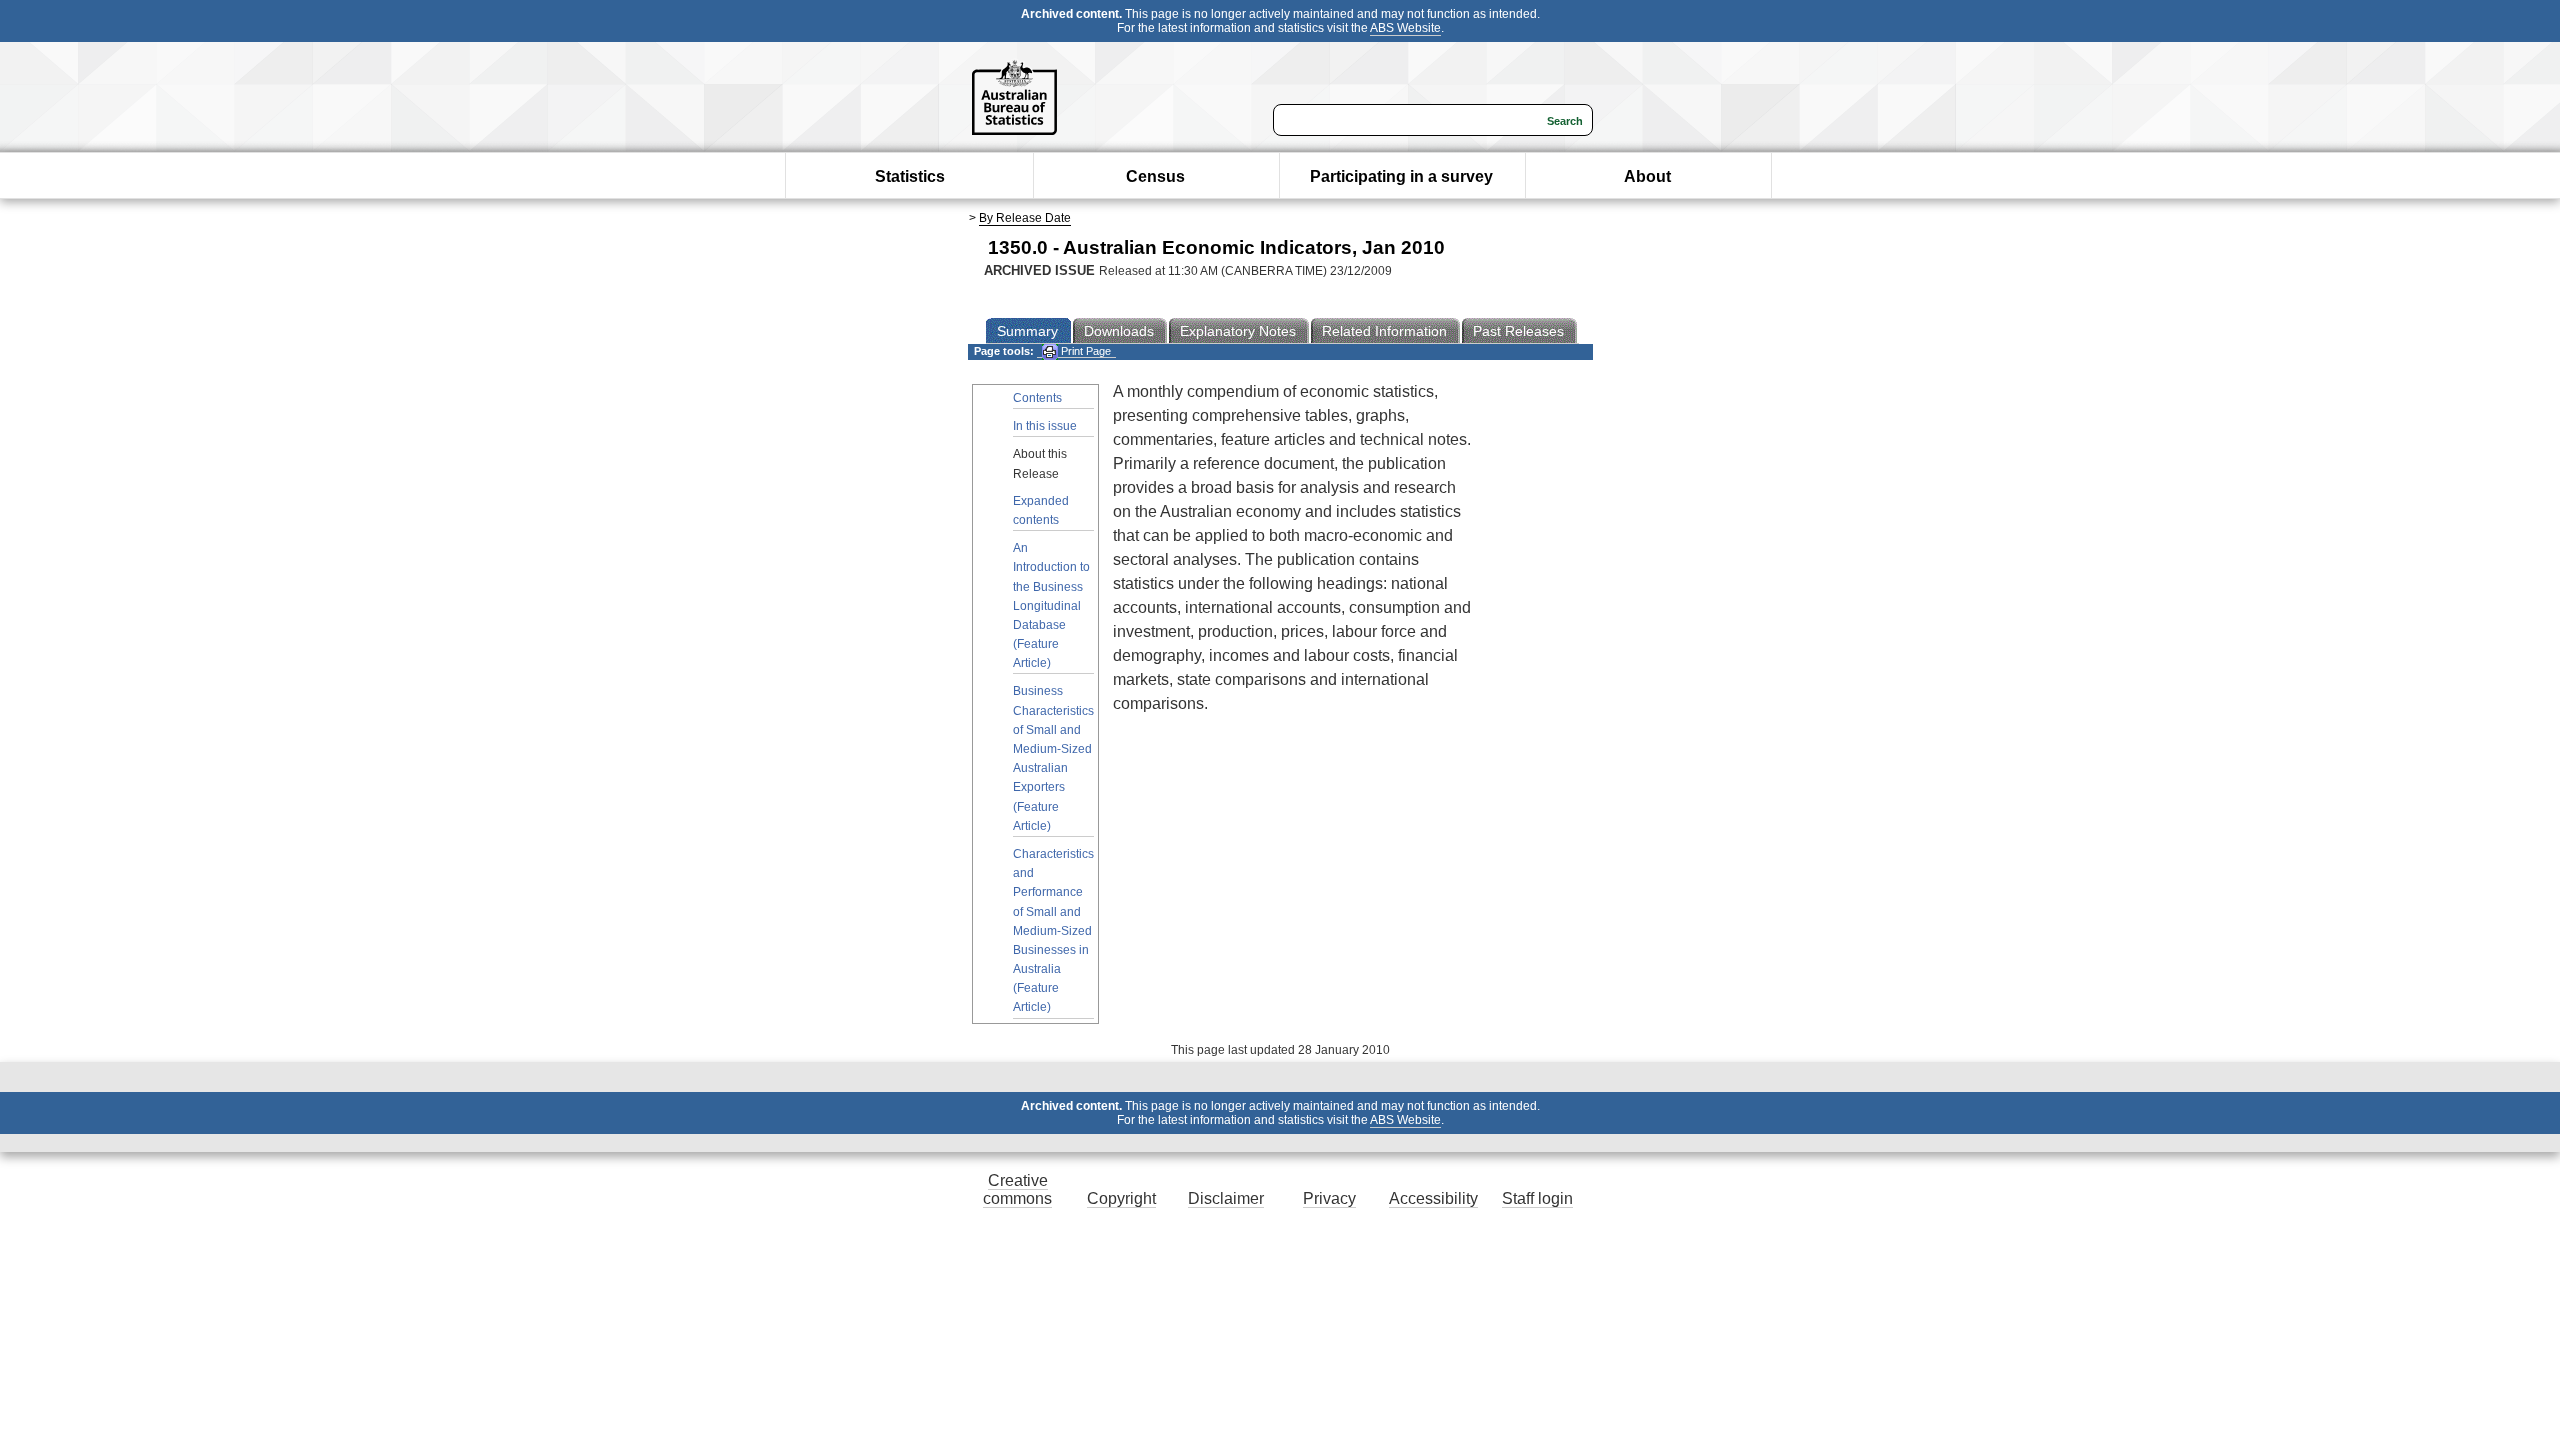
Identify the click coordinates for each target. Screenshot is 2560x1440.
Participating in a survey (1401, 176)
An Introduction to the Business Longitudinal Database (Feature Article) (1051, 605)
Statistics (910, 176)
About (1647, 176)
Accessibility (1433, 1198)
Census (1155, 176)
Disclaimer (1226, 1198)
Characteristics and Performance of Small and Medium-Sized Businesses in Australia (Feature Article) (1053, 931)
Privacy (1329, 1198)
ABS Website (1405, 28)
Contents (1037, 398)
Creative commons (1017, 1189)
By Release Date (1025, 218)
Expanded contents (1041, 510)
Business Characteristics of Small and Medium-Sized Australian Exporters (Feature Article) (1053, 758)
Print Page (1084, 351)
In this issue (1045, 426)
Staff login (1537, 1198)
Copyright (1121, 1198)
